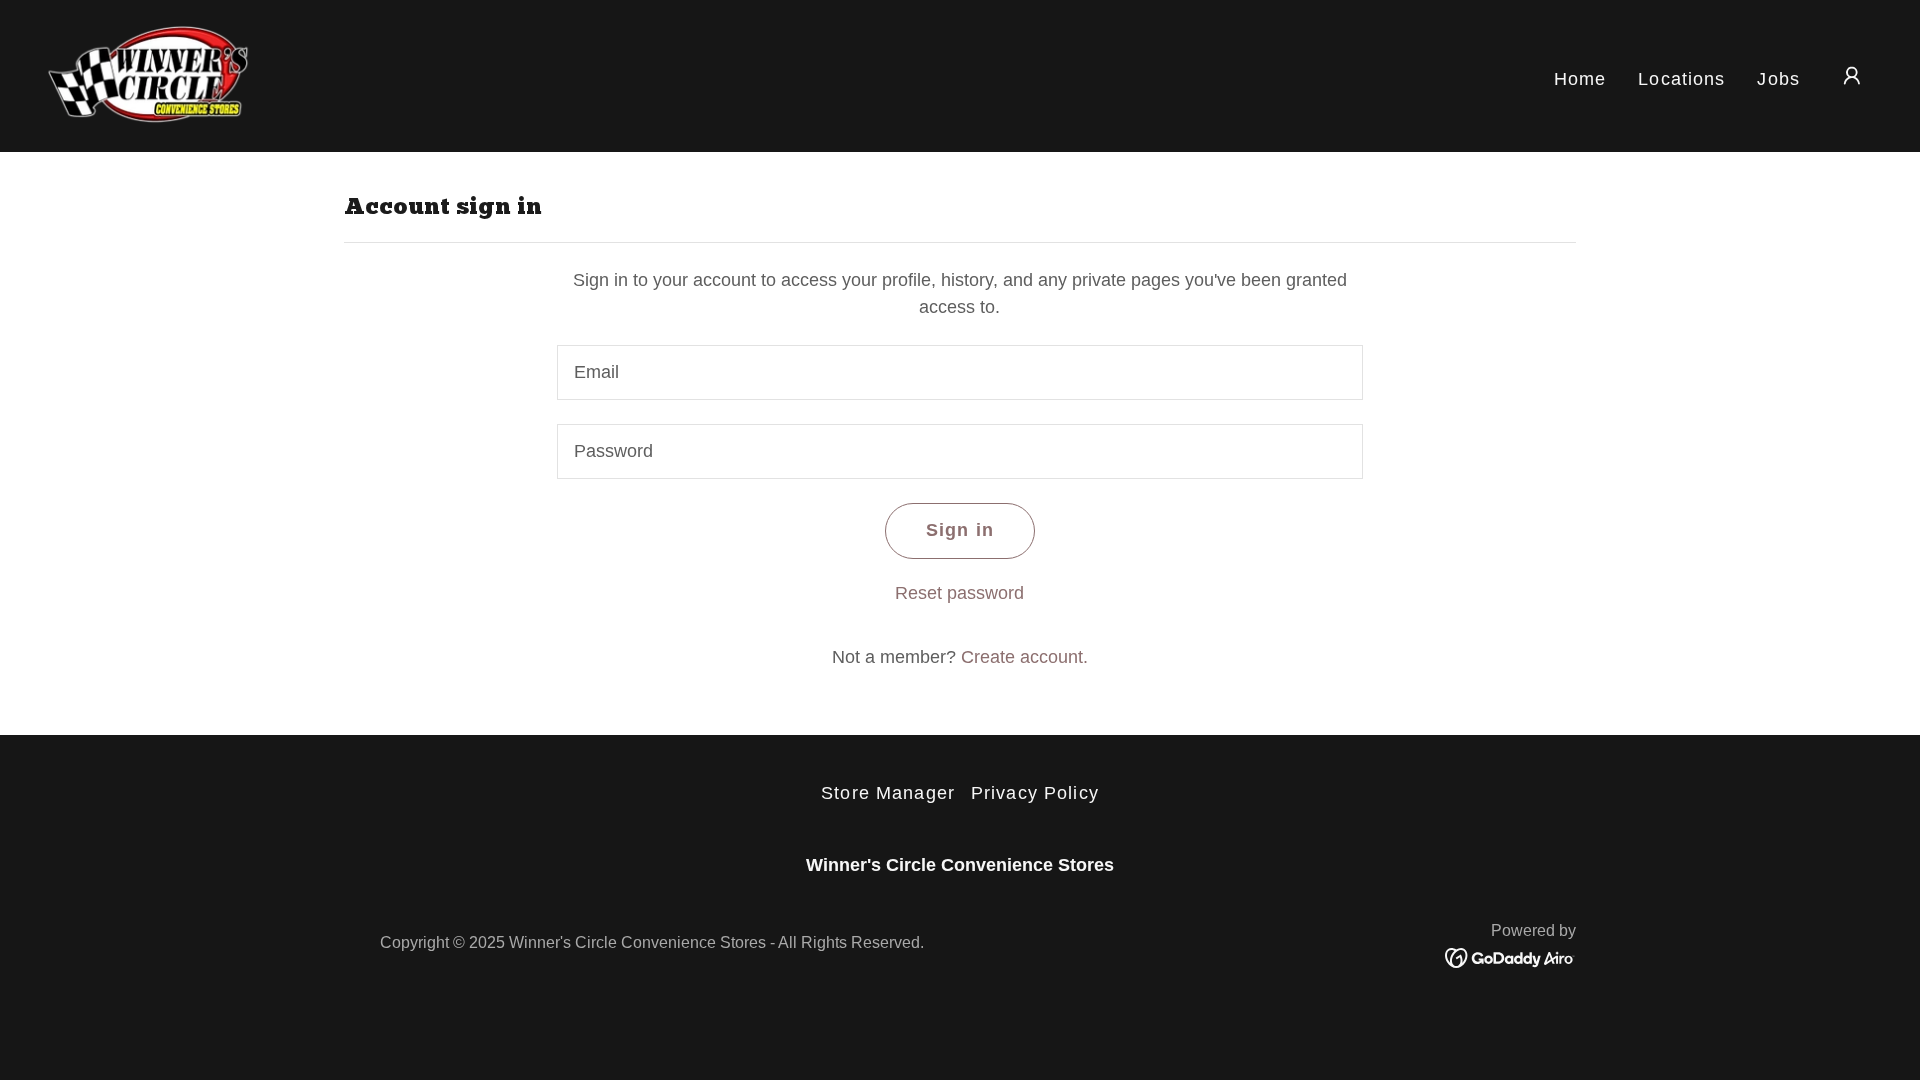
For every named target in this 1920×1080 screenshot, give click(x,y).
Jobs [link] (1778, 79)
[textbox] (959, 372)
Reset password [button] (959, 593)
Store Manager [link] (888, 793)
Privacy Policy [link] (1035, 793)
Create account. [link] (1024, 657)
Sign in (960, 530)
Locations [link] (1681, 79)
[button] (1852, 76)
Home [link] (1580, 79)
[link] (152, 75)
